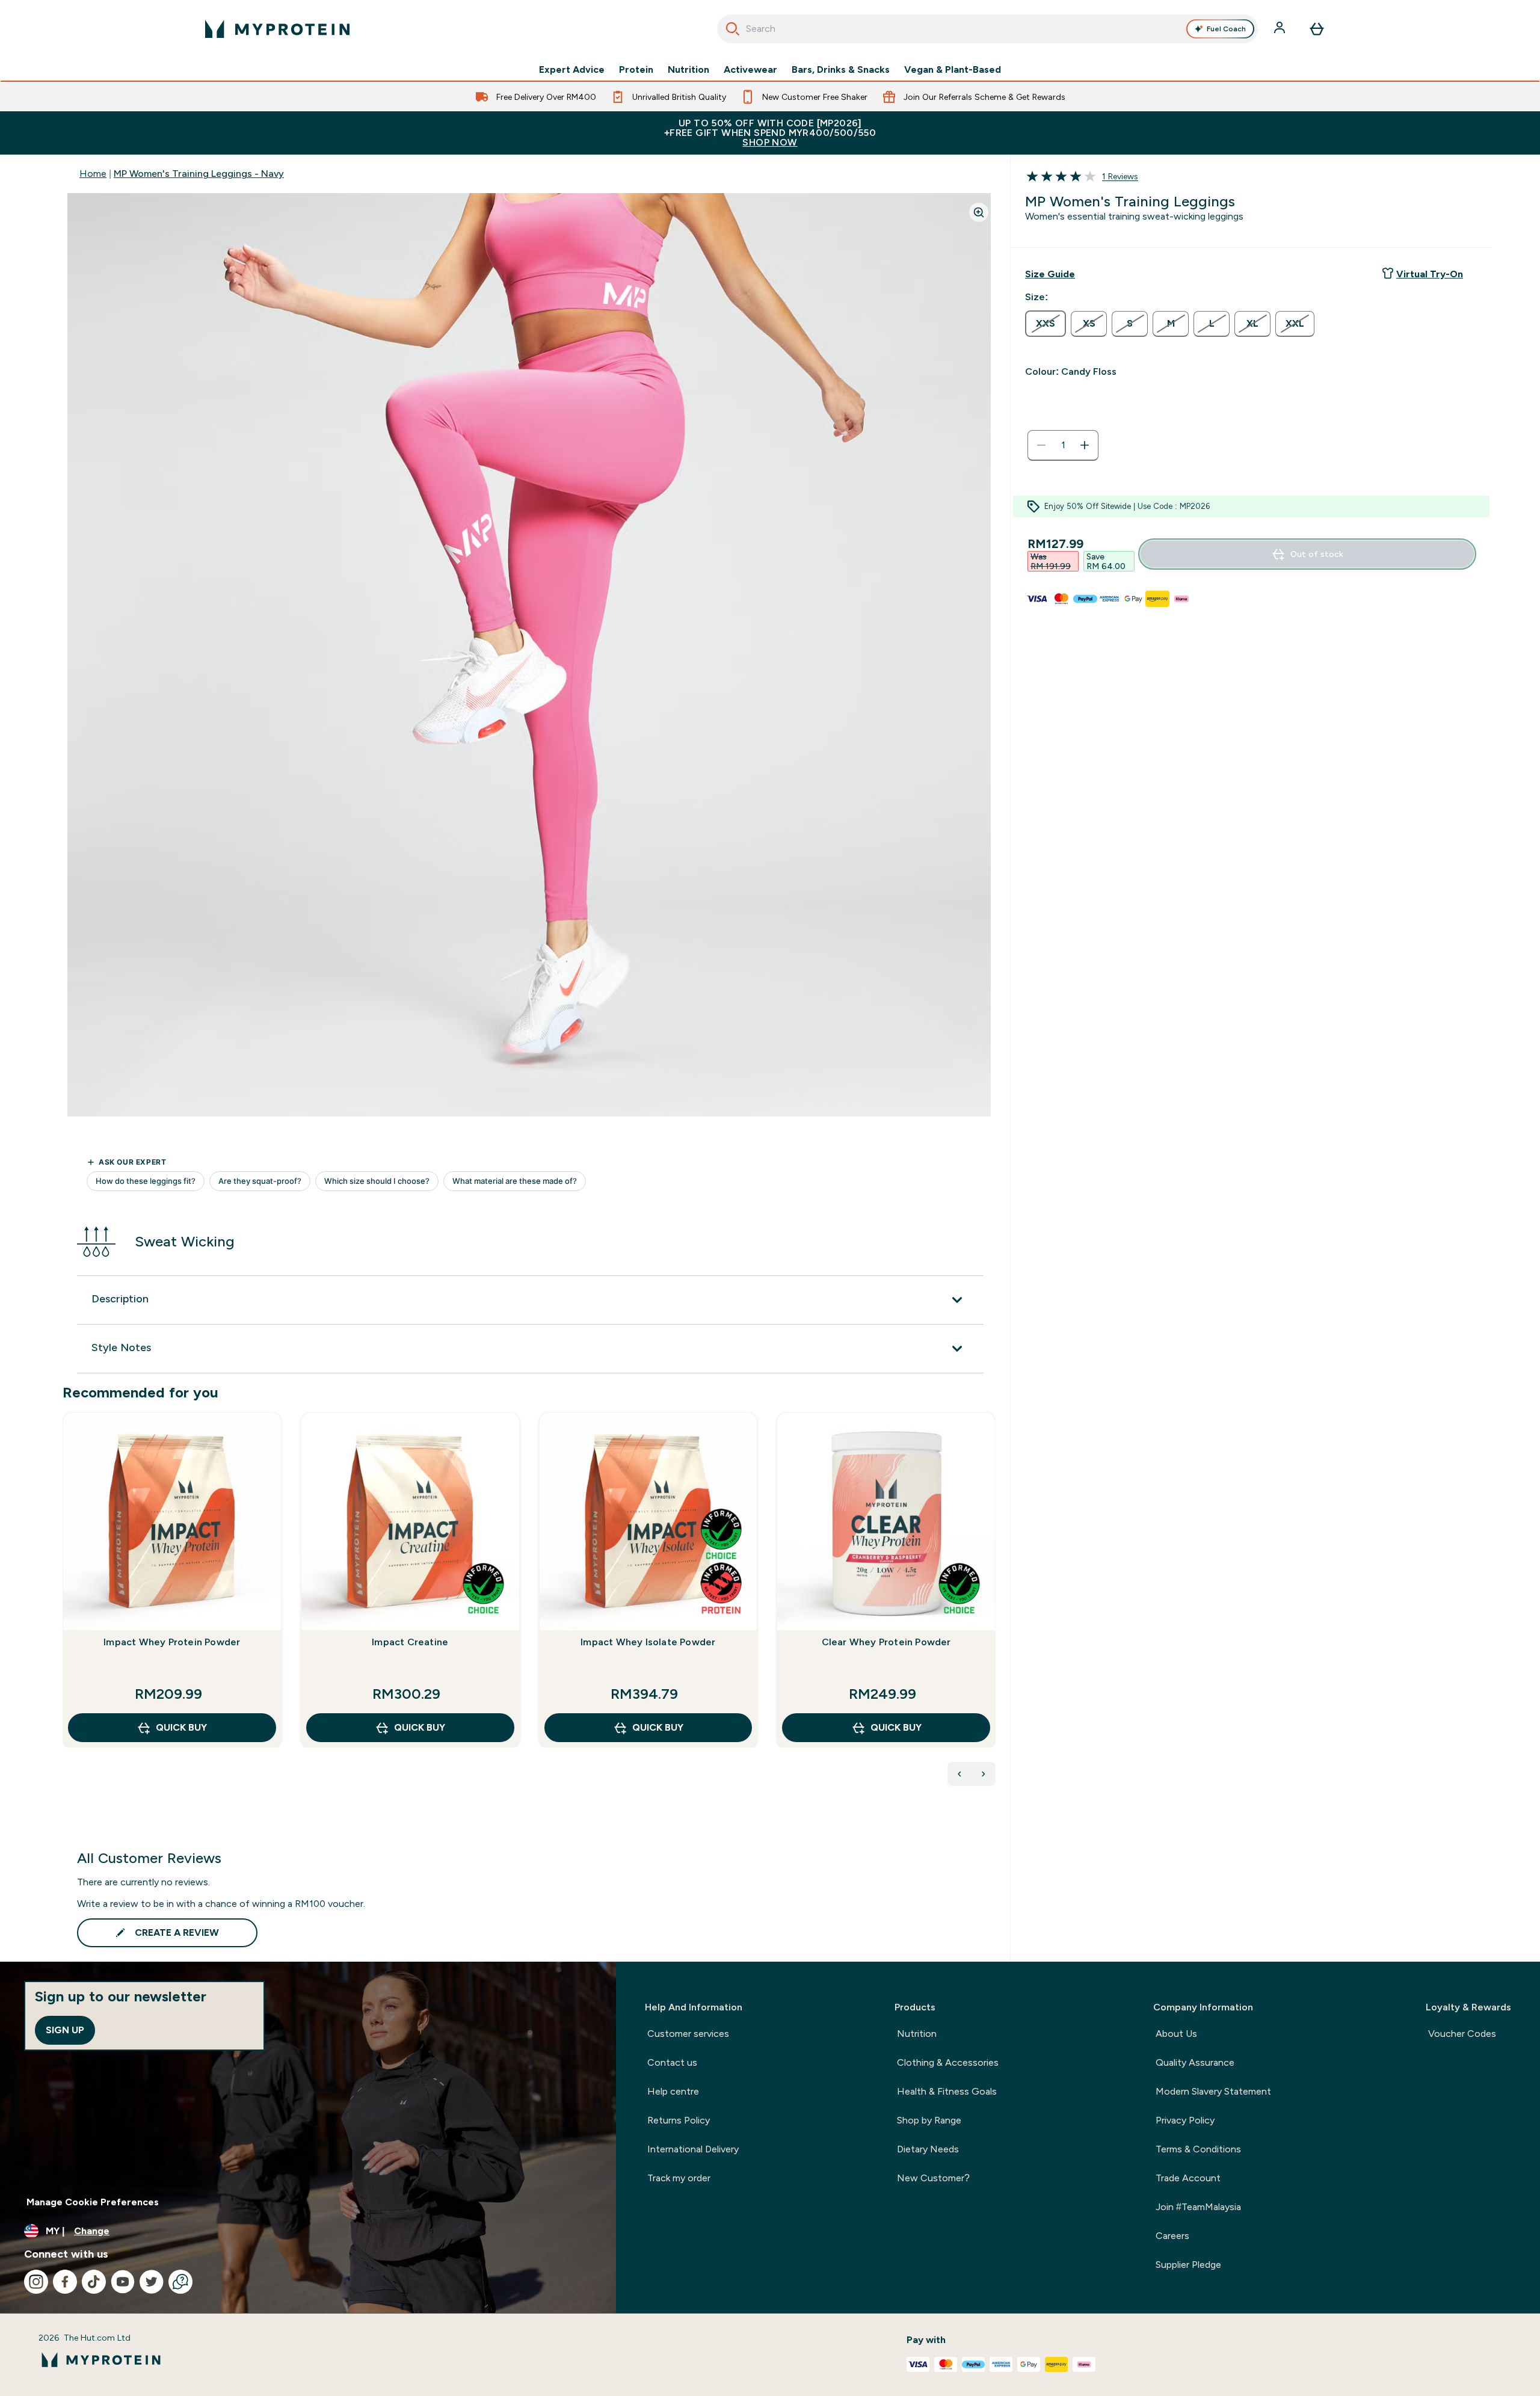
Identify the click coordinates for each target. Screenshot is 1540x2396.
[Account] (1281, 29)
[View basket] (1317, 29)
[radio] (1046, 324)
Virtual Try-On (1430, 274)
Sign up (65, 2030)
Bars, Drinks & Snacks (841, 70)
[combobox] (987, 29)
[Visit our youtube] (123, 2282)
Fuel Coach (1226, 29)
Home (93, 174)
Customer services (688, 2034)
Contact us (672, 2062)
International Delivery (693, 2149)
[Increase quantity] (1085, 445)
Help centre (673, 2091)
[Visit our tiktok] (94, 2282)
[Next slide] (993, 1606)
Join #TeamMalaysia (1198, 2207)
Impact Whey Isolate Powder (648, 1642)
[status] (1063, 445)
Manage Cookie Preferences (93, 2202)
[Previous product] (959, 1774)
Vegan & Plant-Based (953, 70)
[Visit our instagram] (36, 2282)
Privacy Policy (1185, 2120)
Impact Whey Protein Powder (172, 1642)
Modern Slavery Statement (1213, 2091)
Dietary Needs (928, 2149)
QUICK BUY (181, 1727)
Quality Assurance (1195, 2062)
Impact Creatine (410, 1642)
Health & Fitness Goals (947, 2091)
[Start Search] (733, 29)
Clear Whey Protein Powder (886, 1642)
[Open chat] (180, 2282)
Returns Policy (679, 2120)
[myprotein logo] (277, 29)
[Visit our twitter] (152, 2282)
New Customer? (933, 2178)
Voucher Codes (1462, 2034)
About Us (1176, 2034)
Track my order (679, 2178)
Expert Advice (572, 70)
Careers (1172, 2236)
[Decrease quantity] (1041, 445)
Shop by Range (929, 2120)
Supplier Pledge (1188, 2265)
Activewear (750, 70)
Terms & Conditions (1198, 2149)
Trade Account (1188, 2178)
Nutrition (688, 70)
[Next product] (984, 1774)
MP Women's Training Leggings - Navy (199, 174)
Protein (636, 70)
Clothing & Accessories (948, 2062)
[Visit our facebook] (65, 2282)
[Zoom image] (979, 212)
